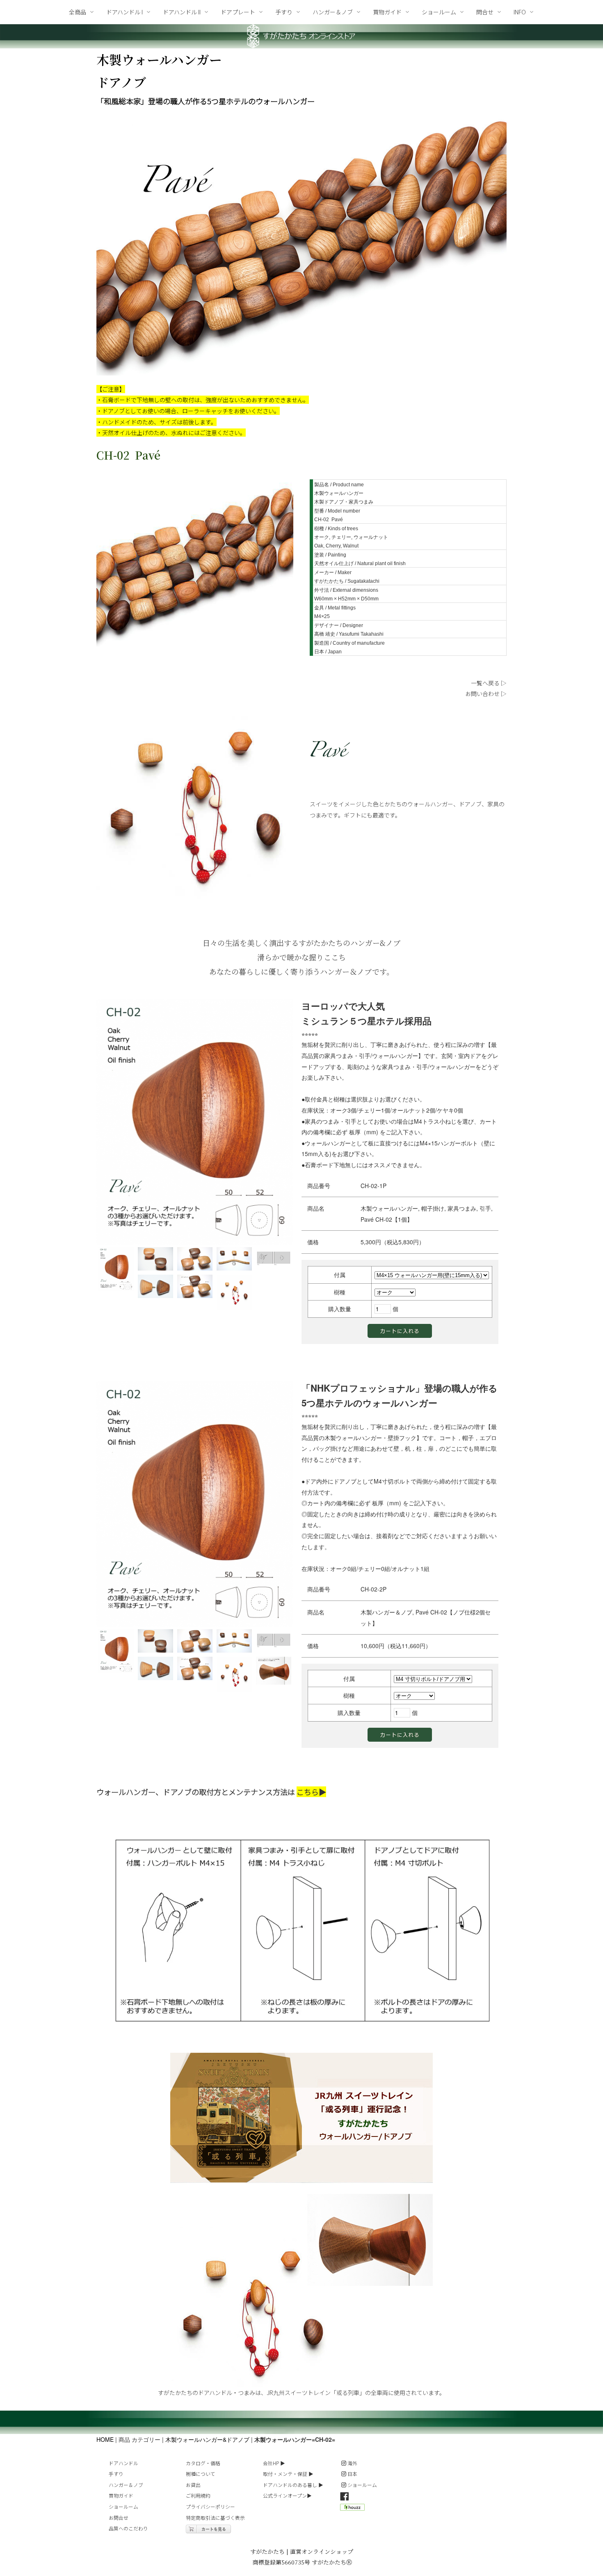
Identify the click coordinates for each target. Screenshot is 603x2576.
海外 (352, 2463)
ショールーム (123, 2506)
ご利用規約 (198, 2495)
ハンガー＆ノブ (126, 2485)
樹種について (201, 2474)
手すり (116, 2474)
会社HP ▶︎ (274, 2463)
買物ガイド (121, 2495)
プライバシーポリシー (210, 2506)
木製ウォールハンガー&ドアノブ (207, 2439)
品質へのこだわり (128, 2528)
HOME (105, 2439)
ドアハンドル (123, 2463)
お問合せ (119, 2518)
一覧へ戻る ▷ (489, 683)
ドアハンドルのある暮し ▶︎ (293, 2485)
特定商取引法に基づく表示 (215, 2518)
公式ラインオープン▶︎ (287, 2495)
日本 (352, 2474)
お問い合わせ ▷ (486, 694)
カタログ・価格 (203, 2463)
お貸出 (193, 2485)
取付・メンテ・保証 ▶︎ (288, 2474)
